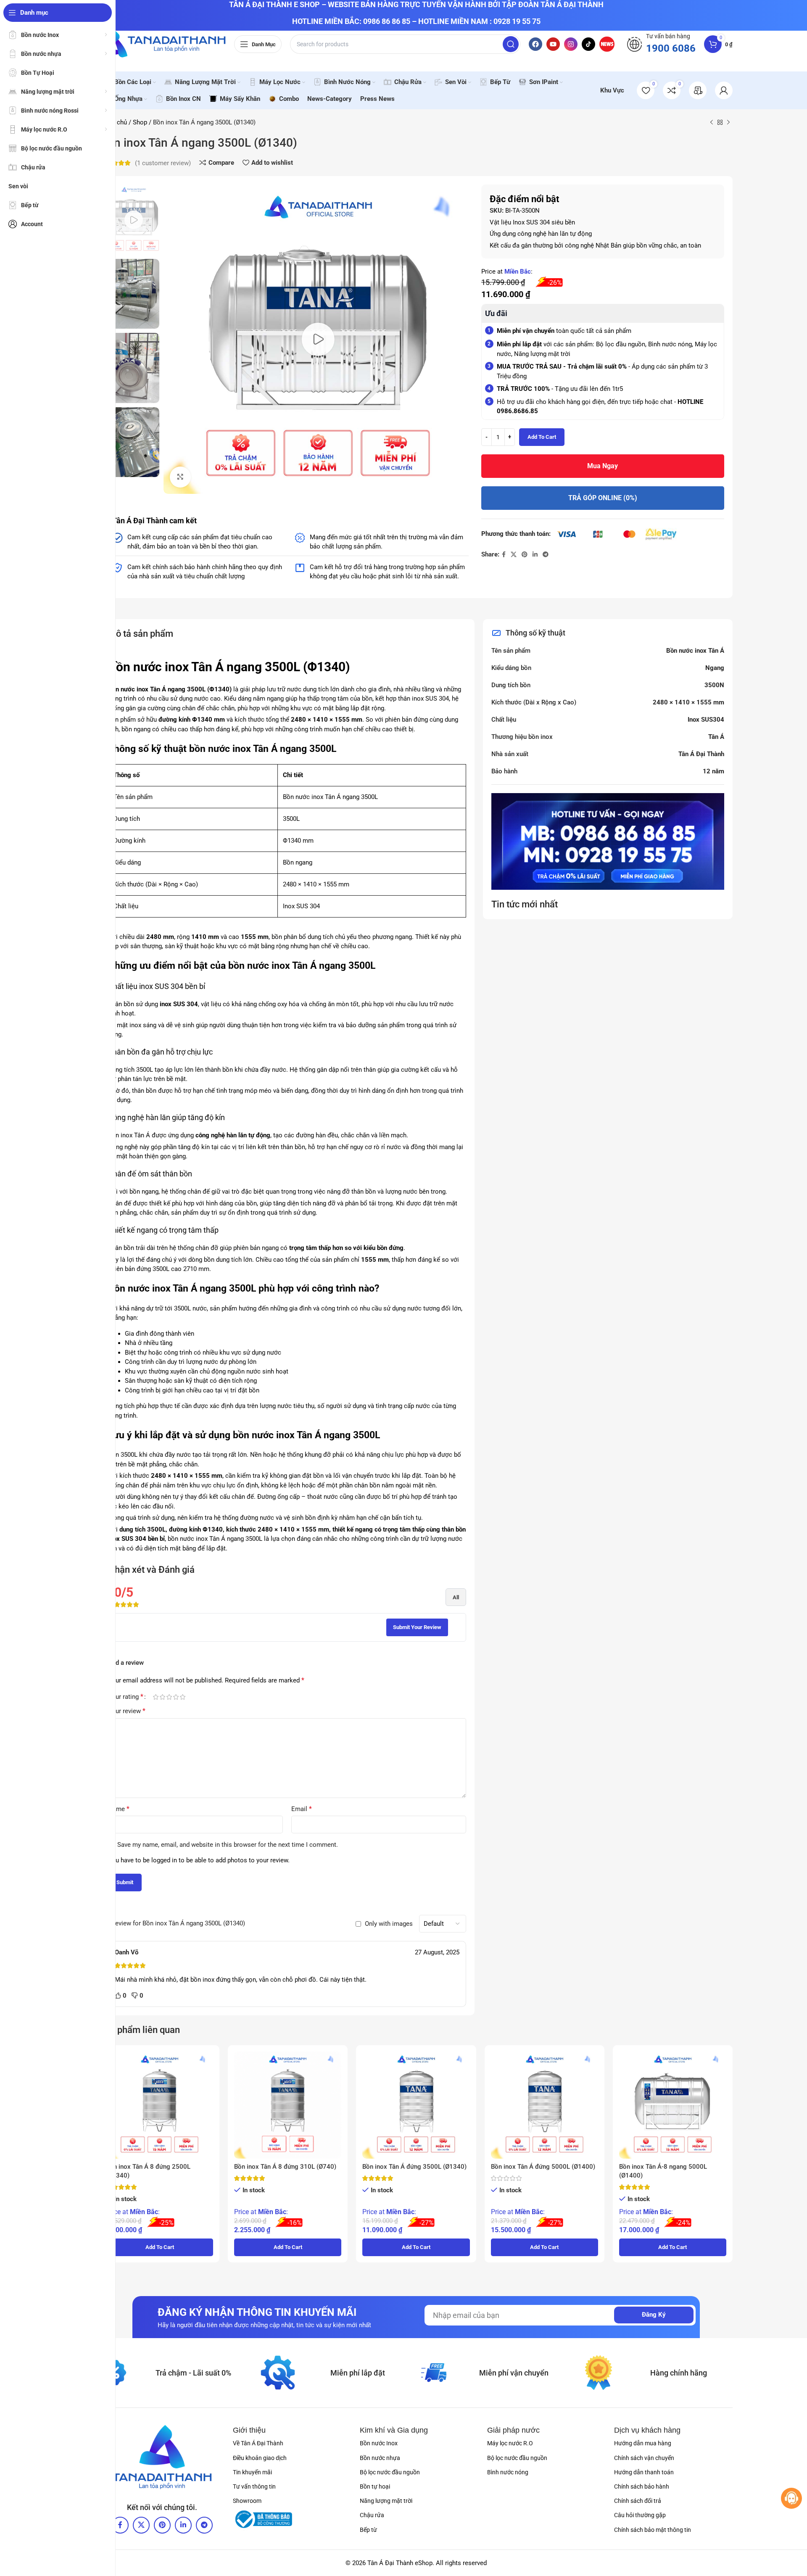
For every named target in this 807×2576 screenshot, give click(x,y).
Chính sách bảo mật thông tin (653, 2530)
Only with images (389, 1924)
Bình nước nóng (508, 2472)
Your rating (126, 1697)
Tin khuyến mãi (252, 2472)
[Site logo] (163, 44)
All (456, 1597)
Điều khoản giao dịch (260, 2458)
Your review (127, 1711)
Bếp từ (368, 2530)
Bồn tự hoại (375, 2486)
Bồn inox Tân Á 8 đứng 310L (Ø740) (285, 2167)
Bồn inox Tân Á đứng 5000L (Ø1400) (543, 2167)
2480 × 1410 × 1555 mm (688, 702)
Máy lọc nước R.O (510, 2443)
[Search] (511, 44)
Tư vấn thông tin (254, 2486)
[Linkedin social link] (535, 555)
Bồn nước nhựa (380, 2458)
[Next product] (728, 122)
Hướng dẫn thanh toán (644, 2472)
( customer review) (163, 163)
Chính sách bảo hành (642, 2486)
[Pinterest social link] (525, 555)
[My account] (724, 90)
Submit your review (417, 1627)
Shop (140, 122)
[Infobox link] (661, 44)
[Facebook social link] (504, 555)
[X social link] (514, 555)
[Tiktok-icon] (588, 44)
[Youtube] (553, 44)
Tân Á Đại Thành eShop (400, 2563)
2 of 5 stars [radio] (162, 1697)
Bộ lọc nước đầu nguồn (390, 2472)
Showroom (247, 2501)
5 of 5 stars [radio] (182, 1697)
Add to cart (542, 437)
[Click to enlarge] (180, 477)
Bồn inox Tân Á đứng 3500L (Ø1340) (414, 2167)
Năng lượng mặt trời (386, 2501)
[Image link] (162, 2457)
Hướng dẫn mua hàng (643, 2443)
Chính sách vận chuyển (644, 2458)
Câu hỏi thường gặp (640, 2515)
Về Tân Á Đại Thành (258, 2443)
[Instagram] (571, 44)
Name (119, 1809)
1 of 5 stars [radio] (156, 1697)
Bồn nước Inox (379, 2443)
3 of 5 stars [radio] (169, 1697)
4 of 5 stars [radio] (176, 1697)
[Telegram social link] (546, 555)
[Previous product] (712, 122)
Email (302, 1809)
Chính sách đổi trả (638, 2501)
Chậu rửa (372, 2515)
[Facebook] (535, 44)
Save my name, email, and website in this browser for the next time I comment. (228, 1845)
